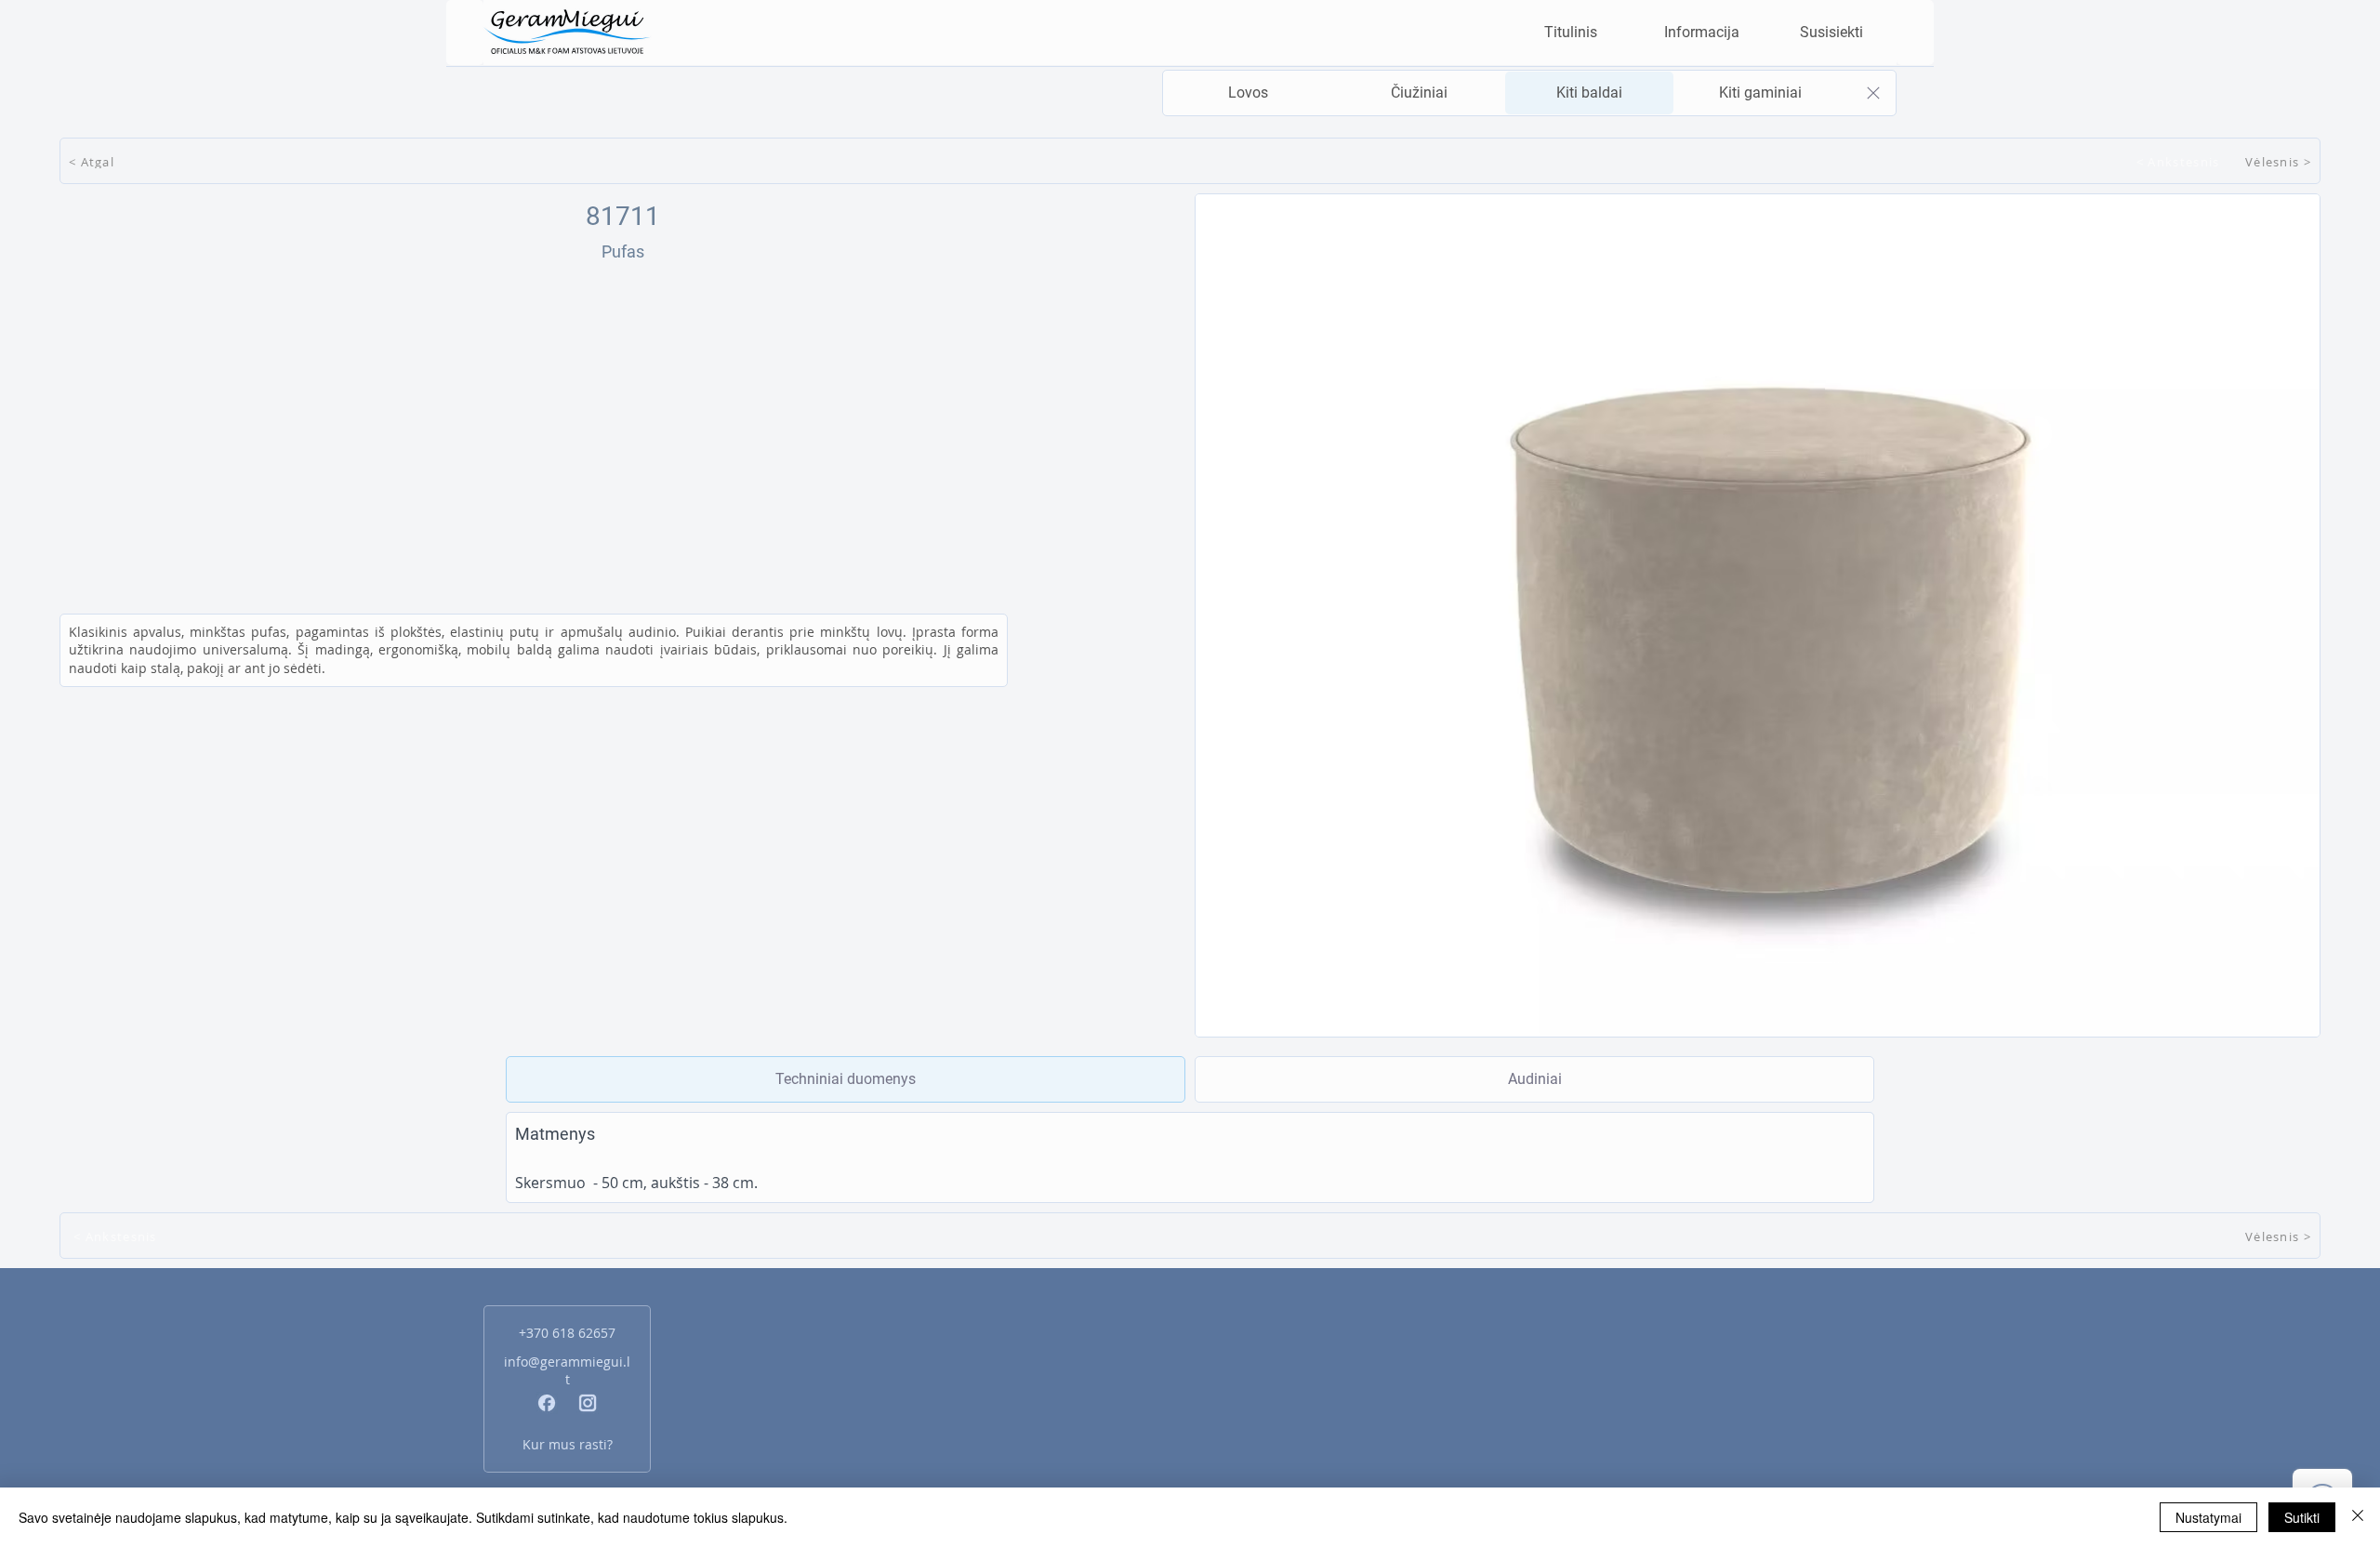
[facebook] (547, 1403)
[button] (1701, 33)
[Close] (1873, 93)
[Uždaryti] (2358, 1517)
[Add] (846, 1079)
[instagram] (588, 1403)
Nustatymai (2208, 1517)
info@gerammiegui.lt (567, 1370)
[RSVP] (1248, 94)
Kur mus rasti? (568, 1444)
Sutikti (2302, 1517)
